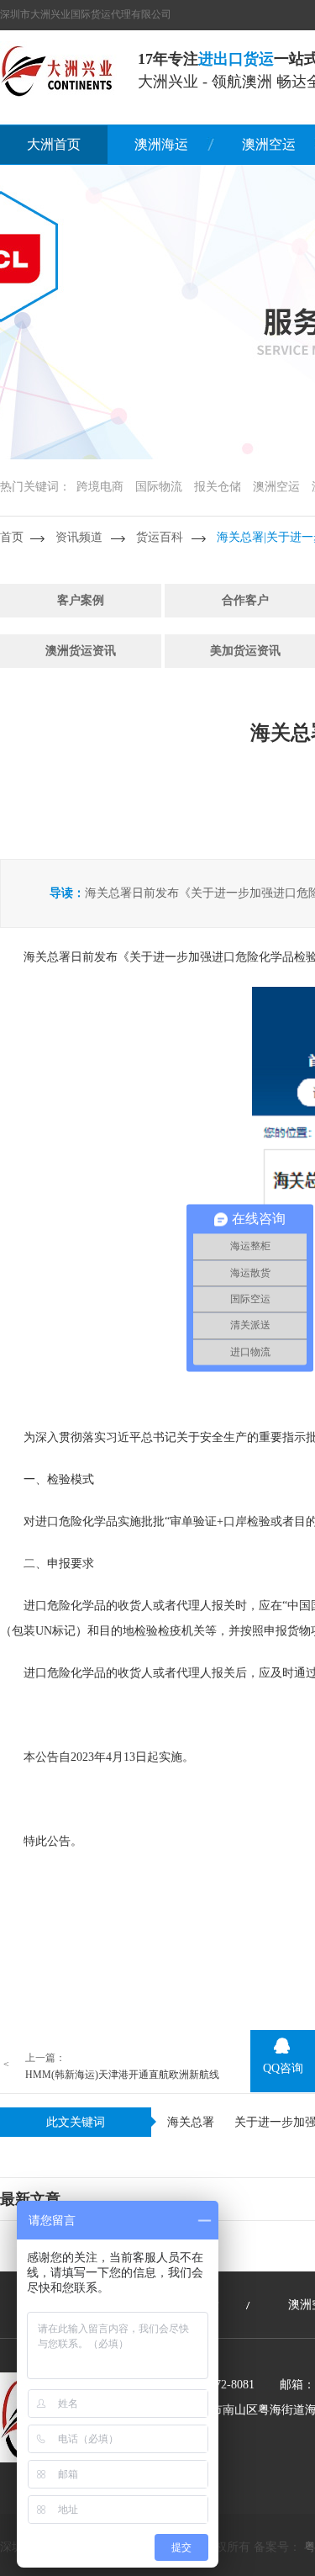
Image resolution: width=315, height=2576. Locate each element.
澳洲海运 (161, 144)
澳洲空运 (276, 487)
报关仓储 (218, 487)
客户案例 (81, 600)
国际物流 (159, 487)
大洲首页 (54, 144)
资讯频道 (79, 537)
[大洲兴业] (58, 70)
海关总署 (191, 2122)
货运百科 (160, 537)
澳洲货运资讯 (81, 651)
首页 (12, 537)
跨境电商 (100, 487)
